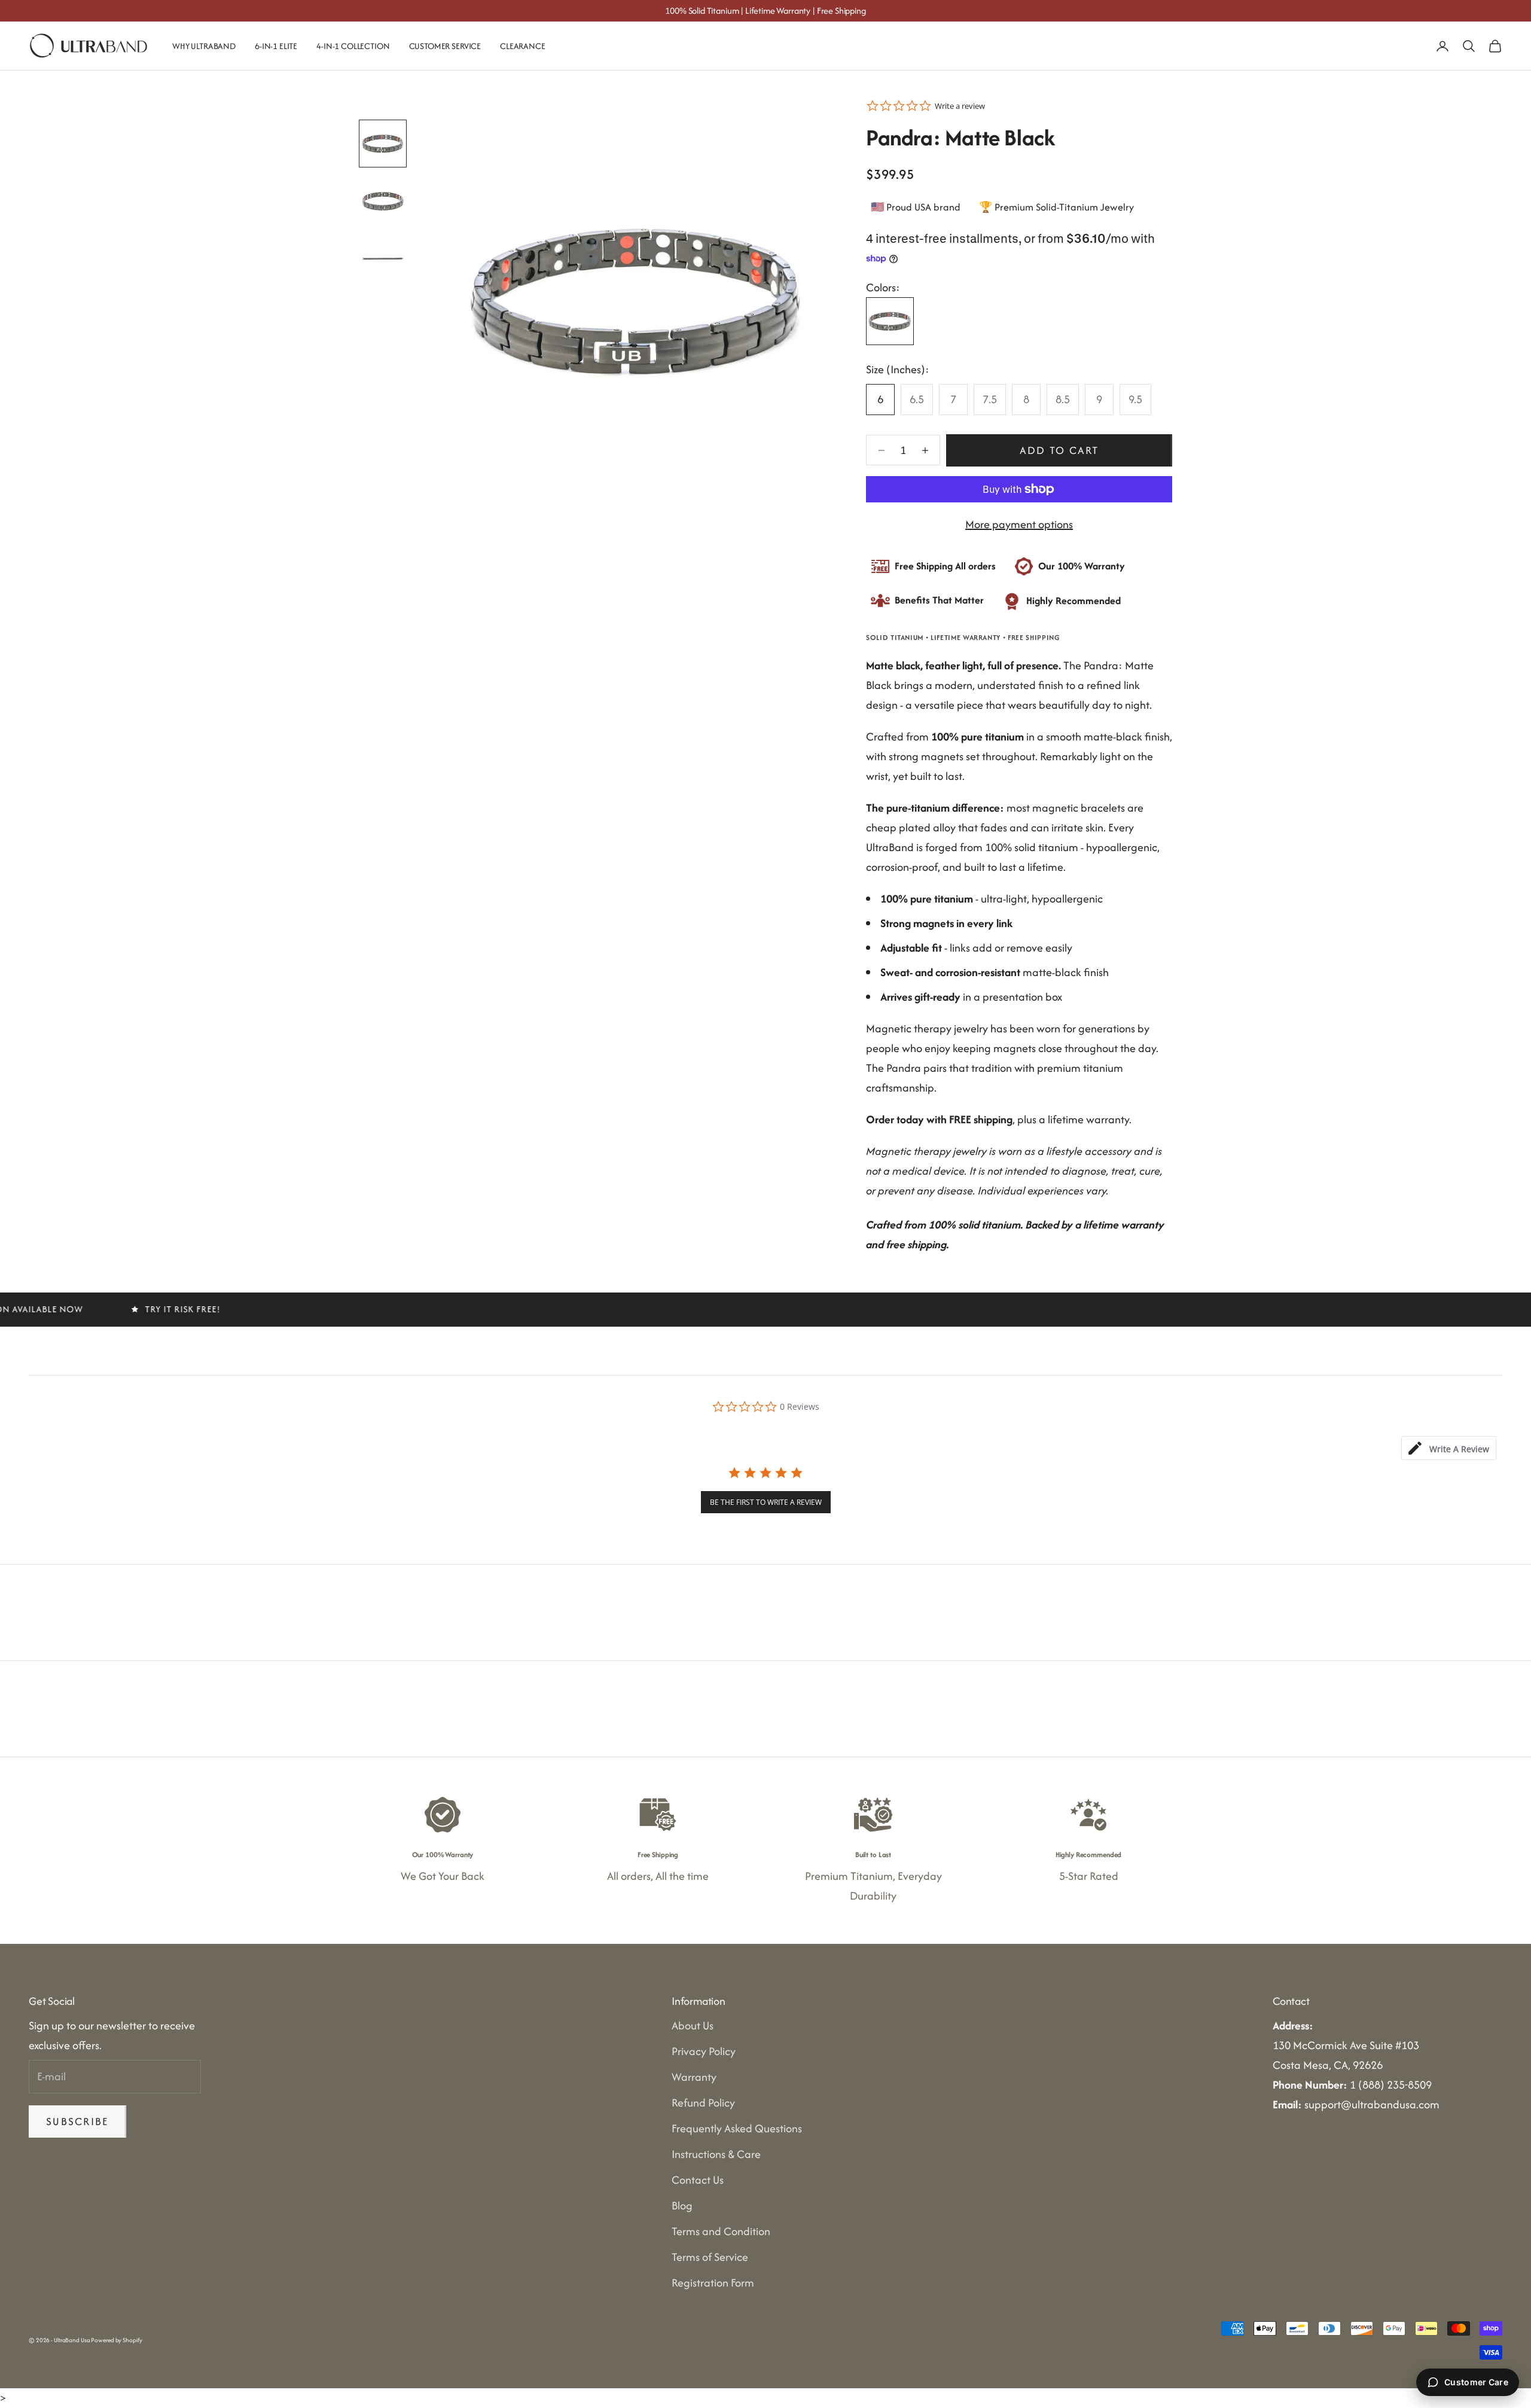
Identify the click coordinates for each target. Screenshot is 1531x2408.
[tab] (1449, 1448)
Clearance (523, 46)
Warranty (694, 2077)
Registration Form (713, 2283)
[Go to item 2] (383, 201)
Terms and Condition (721, 2231)
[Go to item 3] (383, 258)
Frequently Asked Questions (737, 2128)
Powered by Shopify (116, 2340)
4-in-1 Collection (353, 46)
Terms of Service (710, 2257)
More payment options (1019, 524)
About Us (693, 2026)
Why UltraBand (204, 46)
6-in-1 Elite (276, 46)
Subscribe (77, 2121)
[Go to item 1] (383, 144)
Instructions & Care (716, 2154)
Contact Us (698, 2180)
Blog (682, 2206)
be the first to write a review (766, 1502)
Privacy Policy (704, 2051)
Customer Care (1476, 2382)
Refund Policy (703, 2103)
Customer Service (445, 46)
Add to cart (1059, 450)
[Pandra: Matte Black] (890, 321)
